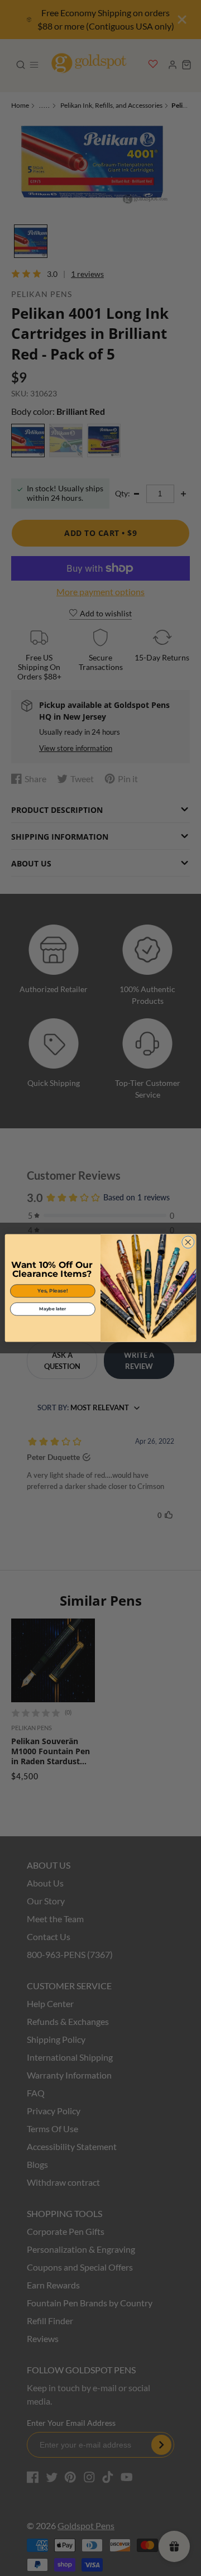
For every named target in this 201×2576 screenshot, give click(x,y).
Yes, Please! (52, 1291)
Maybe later (52, 1309)
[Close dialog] (188, 1242)
